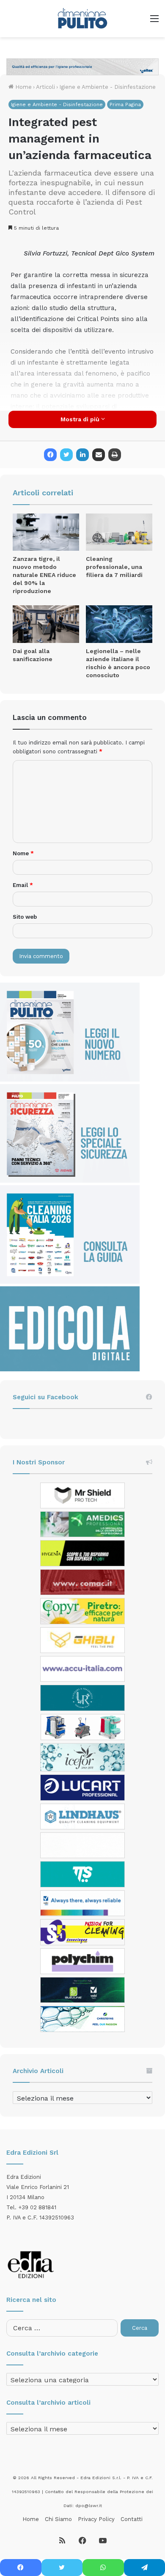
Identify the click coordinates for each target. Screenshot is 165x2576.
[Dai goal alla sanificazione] (46, 624)
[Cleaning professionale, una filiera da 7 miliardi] (119, 532)
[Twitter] (66, 455)
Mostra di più (81, 419)
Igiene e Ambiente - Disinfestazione (107, 87)
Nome (23, 853)
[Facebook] (50, 455)
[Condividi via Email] (99, 455)
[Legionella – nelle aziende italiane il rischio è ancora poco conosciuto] (119, 624)
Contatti (132, 2519)
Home (23, 87)
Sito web (25, 917)
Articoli (45, 87)
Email (23, 885)
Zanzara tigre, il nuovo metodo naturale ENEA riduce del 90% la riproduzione (44, 575)
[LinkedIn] (82, 455)
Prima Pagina (125, 104)
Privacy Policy (96, 2519)
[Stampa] (115, 455)
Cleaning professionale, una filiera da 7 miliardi (114, 567)
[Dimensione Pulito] (82, 19)
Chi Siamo (58, 2519)
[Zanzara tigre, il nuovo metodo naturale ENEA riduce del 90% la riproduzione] (46, 532)
